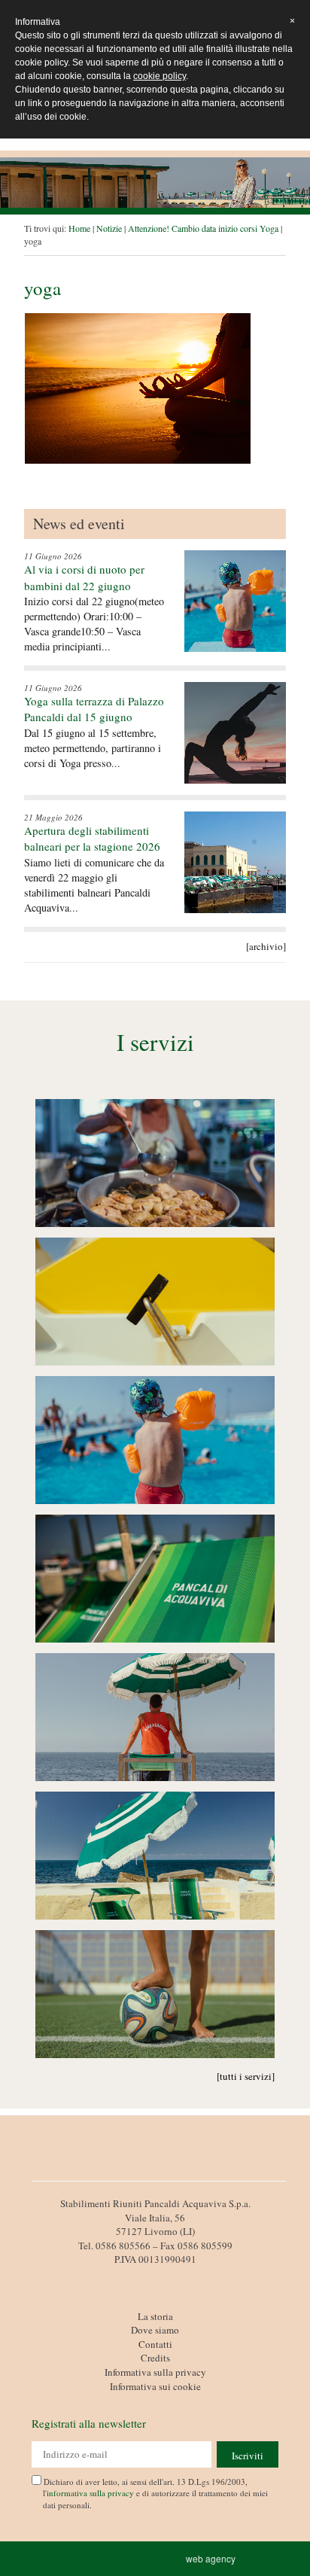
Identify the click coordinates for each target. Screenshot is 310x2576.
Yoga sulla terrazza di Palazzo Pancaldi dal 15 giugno (94, 709)
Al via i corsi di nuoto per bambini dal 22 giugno (84, 577)
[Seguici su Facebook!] (155, 2277)
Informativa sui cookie (155, 2386)
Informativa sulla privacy (155, 2372)
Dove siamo (155, 2330)
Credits (155, 2358)
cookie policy (160, 76)
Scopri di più (155, 1164)
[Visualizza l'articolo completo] (235, 601)
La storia (155, 2316)
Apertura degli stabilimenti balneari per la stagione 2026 (92, 838)
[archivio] (266, 946)
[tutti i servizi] (246, 2076)
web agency (213, 2558)
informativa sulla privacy (90, 2493)
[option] (155, 183)
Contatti (155, 2344)
